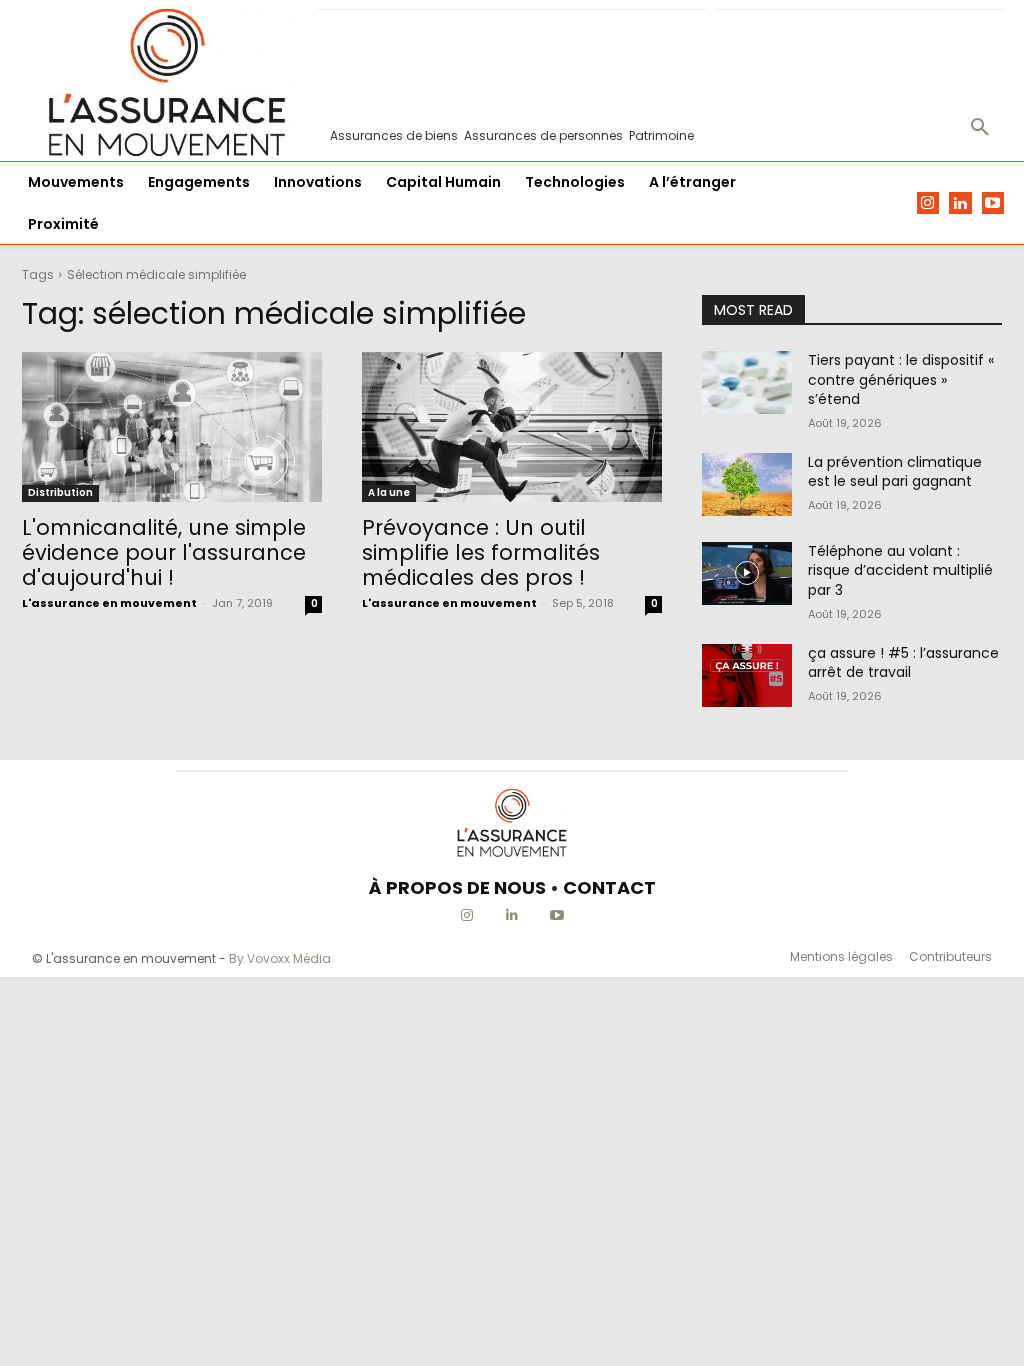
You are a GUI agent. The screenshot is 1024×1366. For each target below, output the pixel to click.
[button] (980, 128)
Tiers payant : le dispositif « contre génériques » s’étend (901, 379)
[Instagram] (928, 203)
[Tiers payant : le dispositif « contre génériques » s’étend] (747, 382)
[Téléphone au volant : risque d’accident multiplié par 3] (747, 573)
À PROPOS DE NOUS (457, 887)
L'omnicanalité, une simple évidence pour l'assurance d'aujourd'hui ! (164, 552)
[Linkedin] (960, 203)
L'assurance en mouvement (109, 603)
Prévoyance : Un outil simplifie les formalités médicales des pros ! (481, 552)
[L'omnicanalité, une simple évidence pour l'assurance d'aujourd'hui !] (172, 427)
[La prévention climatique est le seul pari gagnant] (747, 484)
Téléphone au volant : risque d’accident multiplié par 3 (900, 570)
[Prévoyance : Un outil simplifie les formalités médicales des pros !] (512, 427)
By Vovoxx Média (280, 958)
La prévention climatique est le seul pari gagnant (895, 472)
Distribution (60, 492)
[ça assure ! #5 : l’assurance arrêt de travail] (747, 675)
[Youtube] (993, 203)
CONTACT (609, 887)
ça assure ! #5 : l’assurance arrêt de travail (903, 663)
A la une (389, 492)
